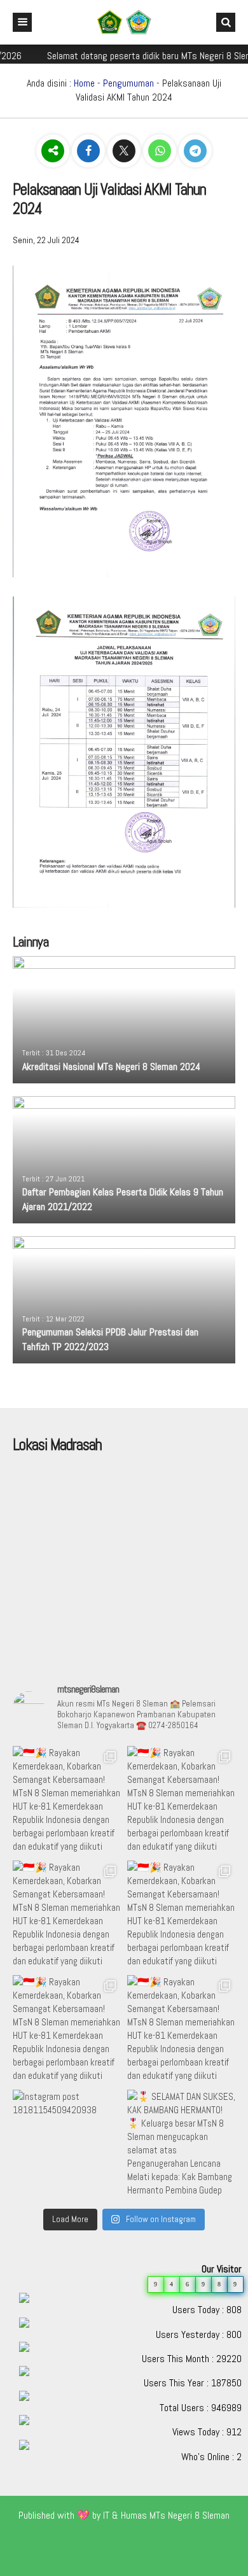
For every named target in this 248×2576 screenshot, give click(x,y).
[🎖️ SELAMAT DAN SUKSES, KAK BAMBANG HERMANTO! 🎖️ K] (181, 2144)
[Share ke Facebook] (90, 151)
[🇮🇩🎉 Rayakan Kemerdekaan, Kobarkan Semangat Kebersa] (67, 1800)
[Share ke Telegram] (195, 151)
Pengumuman (128, 83)
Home (84, 83)
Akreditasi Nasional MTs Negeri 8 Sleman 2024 (111, 1066)
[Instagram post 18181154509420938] (67, 2144)
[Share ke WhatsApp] (161, 151)
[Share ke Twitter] (125, 151)
